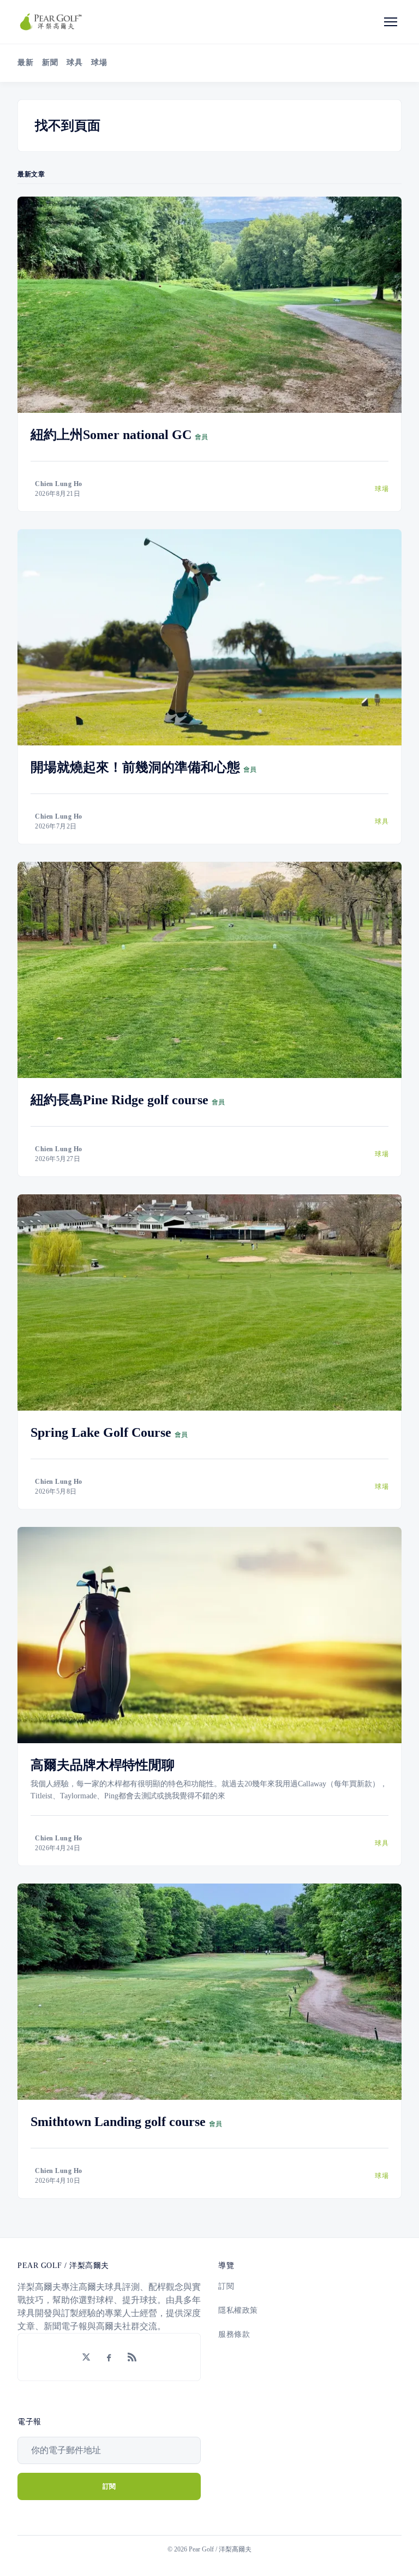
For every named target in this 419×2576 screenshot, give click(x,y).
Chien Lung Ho (59, 484)
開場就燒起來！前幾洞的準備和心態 (135, 767)
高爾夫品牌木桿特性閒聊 (103, 1765)
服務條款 (234, 2334)
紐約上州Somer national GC (111, 435)
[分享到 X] (86, 2357)
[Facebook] (109, 2357)
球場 (99, 63)
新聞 (50, 63)
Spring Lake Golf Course (101, 1432)
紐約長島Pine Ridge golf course (119, 1100)
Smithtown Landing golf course (118, 2122)
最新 (25, 63)
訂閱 (226, 2286)
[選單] (391, 22)
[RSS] (132, 2357)
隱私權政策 (238, 2310)
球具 (74, 63)
